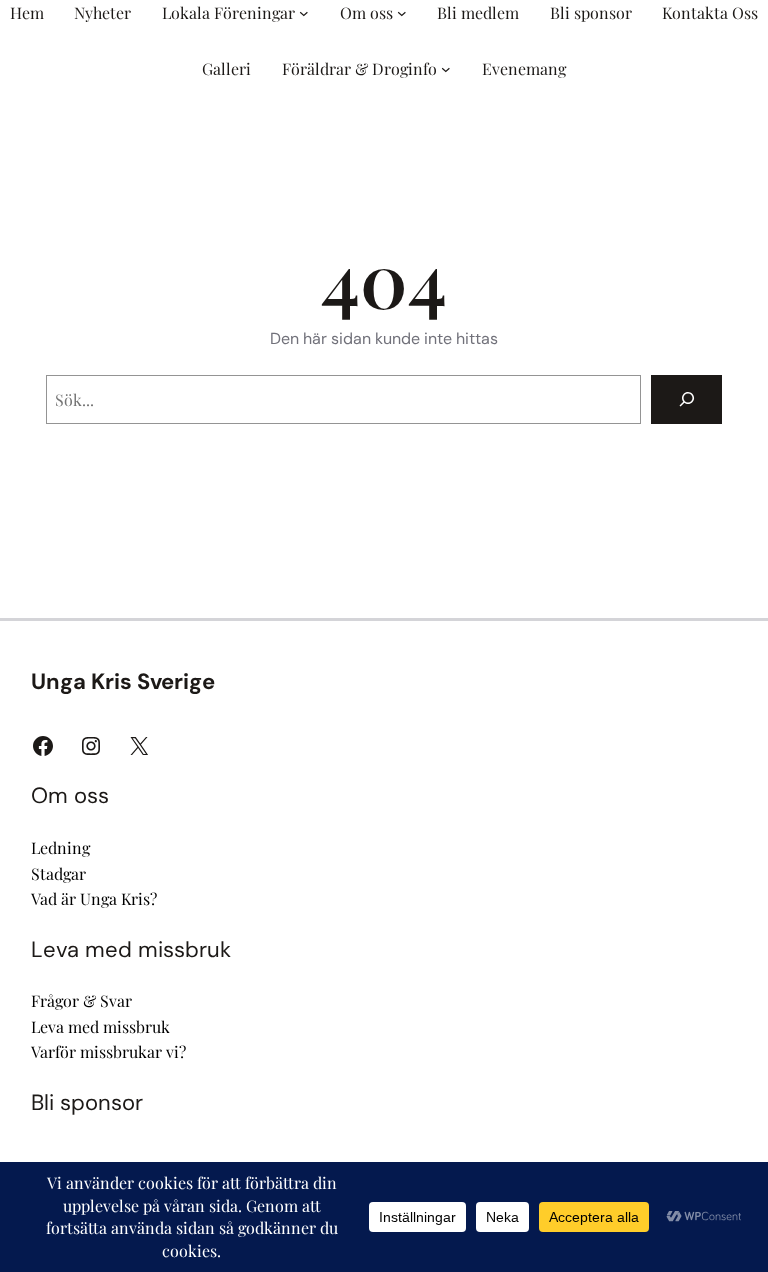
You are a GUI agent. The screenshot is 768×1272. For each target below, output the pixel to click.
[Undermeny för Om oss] (402, 13)
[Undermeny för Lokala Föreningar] (304, 13)
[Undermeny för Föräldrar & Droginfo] (446, 69)
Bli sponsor (87, 1102)
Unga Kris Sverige (123, 681)
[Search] (686, 399)
